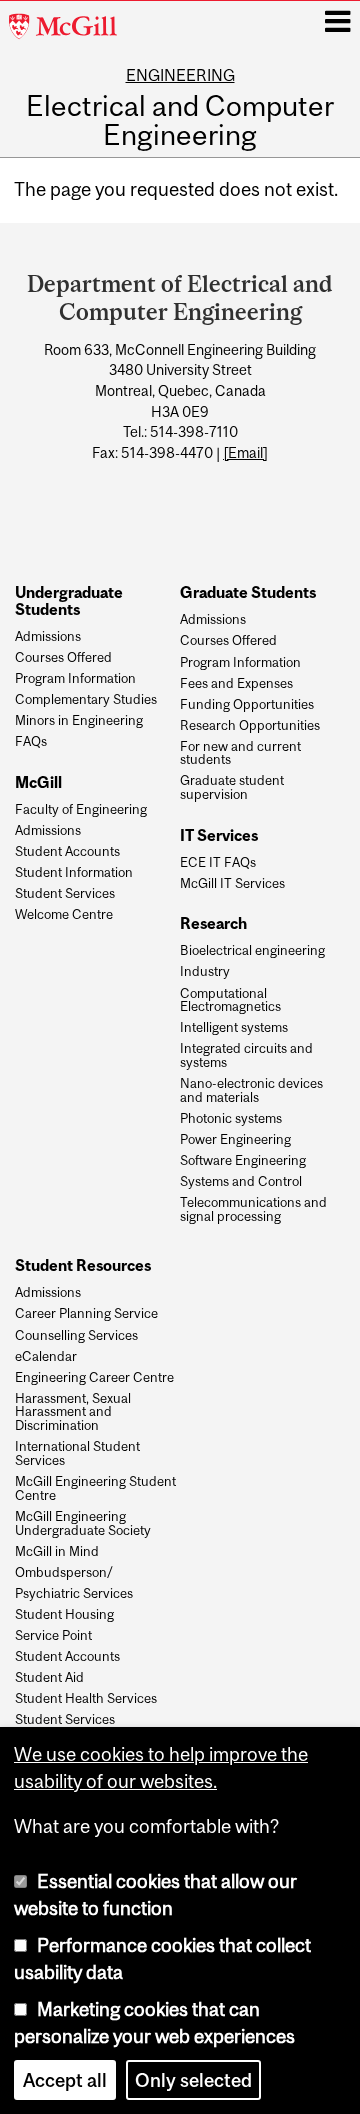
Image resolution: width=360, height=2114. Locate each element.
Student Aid (49, 1678)
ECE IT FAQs (218, 863)
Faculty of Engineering (81, 810)
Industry (205, 972)
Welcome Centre (64, 915)
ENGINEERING (180, 75)
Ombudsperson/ (64, 1573)
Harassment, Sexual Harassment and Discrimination (73, 1412)
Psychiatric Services (74, 1594)
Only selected (193, 2080)
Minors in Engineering (79, 721)
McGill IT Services (232, 884)
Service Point (53, 1636)
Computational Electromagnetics (230, 1001)
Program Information (75, 679)
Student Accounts (67, 852)
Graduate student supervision (232, 788)
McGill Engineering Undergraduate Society (83, 1524)
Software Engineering (243, 1161)
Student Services (65, 894)
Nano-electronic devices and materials (251, 1091)
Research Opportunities (250, 726)
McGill (38, 782)
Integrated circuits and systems (246, 1056)
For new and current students (240, 754)
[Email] (245, 453)
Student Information (74, 873)
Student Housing (64, 1615)
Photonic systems (231, 1119)
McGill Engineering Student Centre (95, 1489)
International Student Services (77, 1454)
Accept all (65, 2080)
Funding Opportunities (247, 705)
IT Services (219, 835)
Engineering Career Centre (94, 1378)
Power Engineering (235, 1140)
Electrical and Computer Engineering (180, 121)
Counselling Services (76, 1336)
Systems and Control (241, 1182)
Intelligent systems (234, 1028)
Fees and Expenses (236, 684)
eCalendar (46, 1357)
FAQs (31, 742)
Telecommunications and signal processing (253, 1210)
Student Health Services (86, 1699)
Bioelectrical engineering (252, 951)
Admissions (48, 637)
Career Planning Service (86, 1314)
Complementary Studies (86, 700)
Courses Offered (63, 658)
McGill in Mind (57, 1552)
